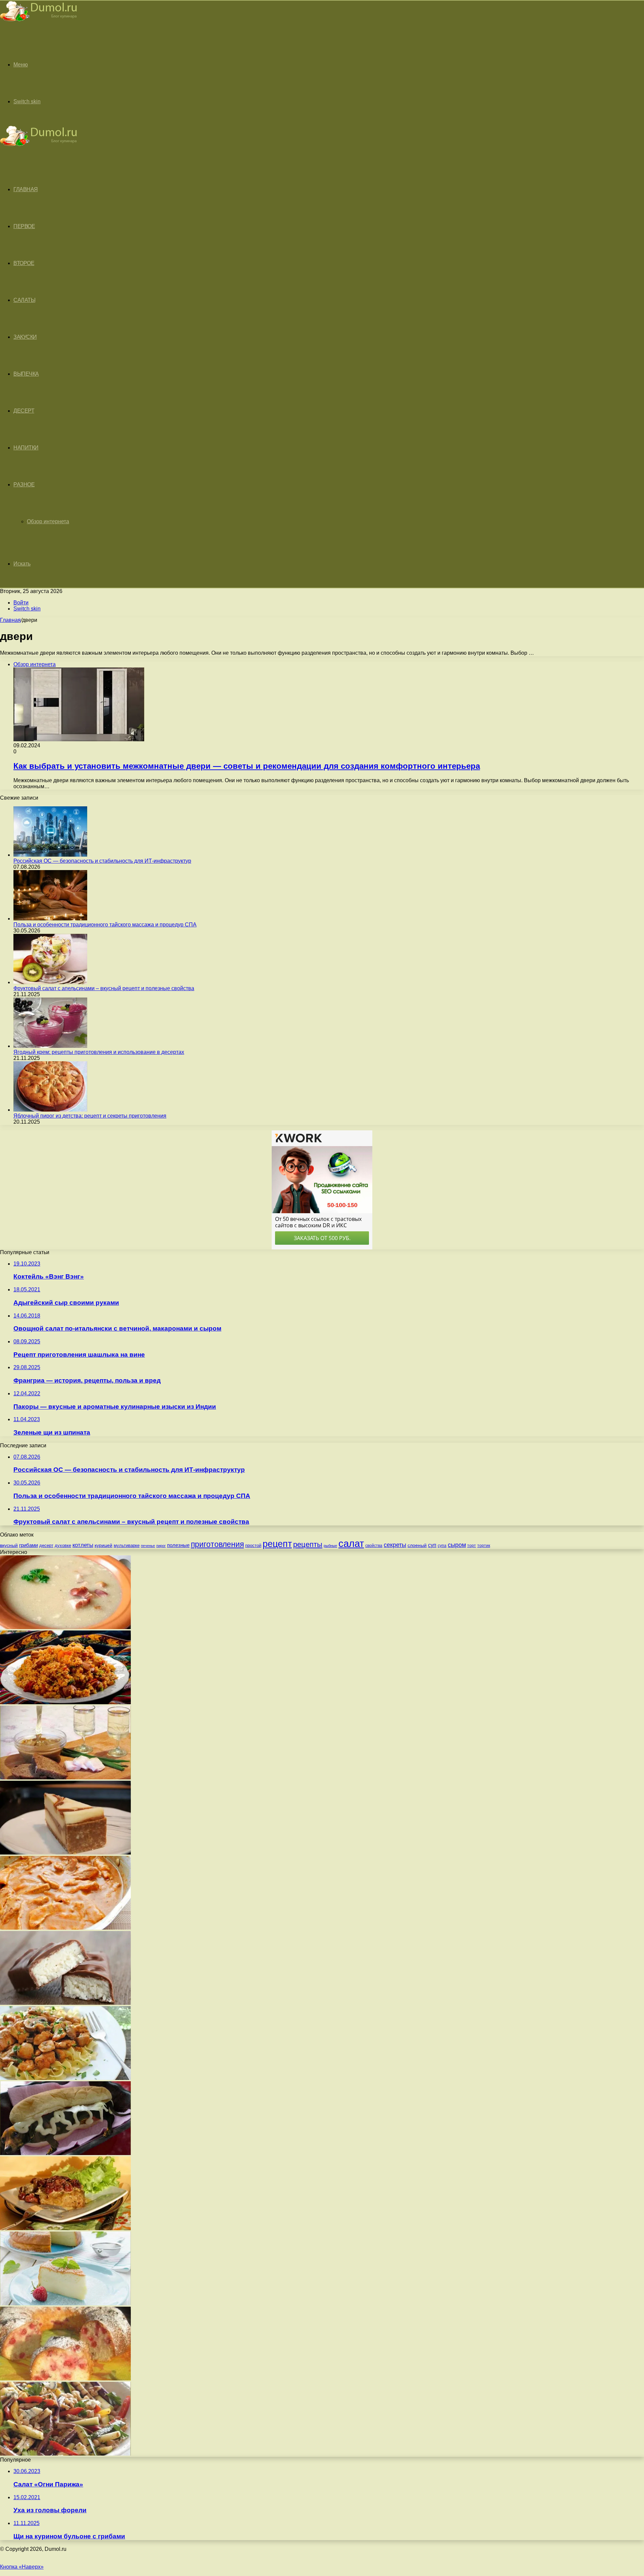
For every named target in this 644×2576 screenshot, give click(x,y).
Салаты (24, 300)
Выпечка (26, 374)
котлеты (83, 1545)
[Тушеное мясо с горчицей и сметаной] (65, 1928)
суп (432, 1545)
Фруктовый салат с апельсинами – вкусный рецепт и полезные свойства (104, 988)
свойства (374, 1545)
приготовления (217, 1544)
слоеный (417, 1545)
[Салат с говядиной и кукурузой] (65, 2454)
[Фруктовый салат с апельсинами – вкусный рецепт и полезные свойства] (50, 982)
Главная (10, 620)
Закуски (25, 337)
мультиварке (127, 1545)
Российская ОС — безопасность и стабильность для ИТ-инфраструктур (102, 861)
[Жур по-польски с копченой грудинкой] (65, 1627)
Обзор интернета (48, 521)
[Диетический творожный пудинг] (65, 2303)
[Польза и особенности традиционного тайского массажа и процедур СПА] (50, 919)
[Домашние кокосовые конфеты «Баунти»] (65, 2003)
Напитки (26, 448)
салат (351, 1543)
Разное (24, 485)
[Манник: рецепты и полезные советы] (65, 2379)
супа (442, 1546)
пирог (161, 1546)
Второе (24, 263)
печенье (148, 1546)
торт (472, 1545)
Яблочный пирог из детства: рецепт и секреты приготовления (90, 1116)
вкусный (9, 1545)
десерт (46, 1545)
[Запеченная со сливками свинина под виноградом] (65, 2228)
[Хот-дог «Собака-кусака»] (65, 2153)
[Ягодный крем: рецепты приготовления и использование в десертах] (50, 1046)
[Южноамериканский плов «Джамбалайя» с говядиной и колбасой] (65, 1702)
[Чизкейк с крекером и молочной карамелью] (65, 1853)
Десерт (24, 411)
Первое (24, 226)
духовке (63, 1545)
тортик (484, 1546)
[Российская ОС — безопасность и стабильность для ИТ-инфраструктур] (50, 855)
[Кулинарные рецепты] (39, 22)
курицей (103, 1545)
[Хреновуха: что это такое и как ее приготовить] (65, 1778)
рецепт (277, 1544)
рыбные (330, 1546)
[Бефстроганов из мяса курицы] (65, 2078)
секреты (395, 1545)
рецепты (308, 1544)
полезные (178, 1545)
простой (253, 1545)
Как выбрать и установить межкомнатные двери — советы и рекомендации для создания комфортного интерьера (247, 766)
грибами (29, 1545)
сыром (457, 1545)
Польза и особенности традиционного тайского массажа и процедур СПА (105, 925)
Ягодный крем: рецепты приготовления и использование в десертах (99, 1052)
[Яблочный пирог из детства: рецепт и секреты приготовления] (50, 1110)
